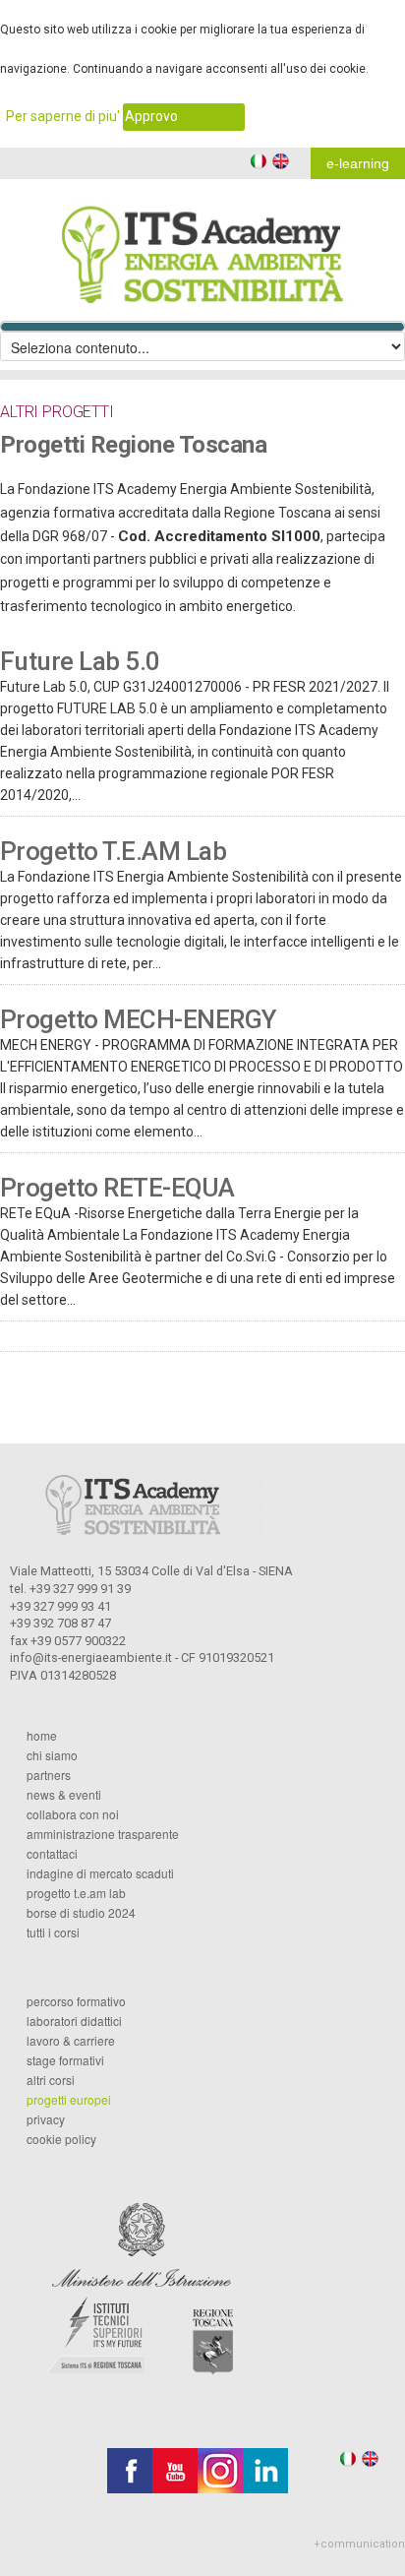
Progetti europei (69, 2100)
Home (42, 1736)
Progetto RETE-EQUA (117, 1188)
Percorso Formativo (76, 2001)
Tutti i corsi (53, 1932)
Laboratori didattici (74, 2021)
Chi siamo (52, 1755)
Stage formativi (65, 2060)
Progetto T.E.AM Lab (113, 851)
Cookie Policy (61, 2139)
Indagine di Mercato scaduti (100, 1873)
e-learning (358, 163)
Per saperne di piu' (63, 116)
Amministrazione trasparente (103, 1834)
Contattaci (52, 1854)
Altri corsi (51, 2080)
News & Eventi (64, 1795)
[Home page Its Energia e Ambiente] (202, 241)
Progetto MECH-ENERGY (138, 1019)
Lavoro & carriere (71, 2041)
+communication (359, 2544)
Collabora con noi (73, 1814)
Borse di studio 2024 (81, 1913)
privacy (46, 2119)
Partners (49, 1775)
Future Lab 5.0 (80, 661)
